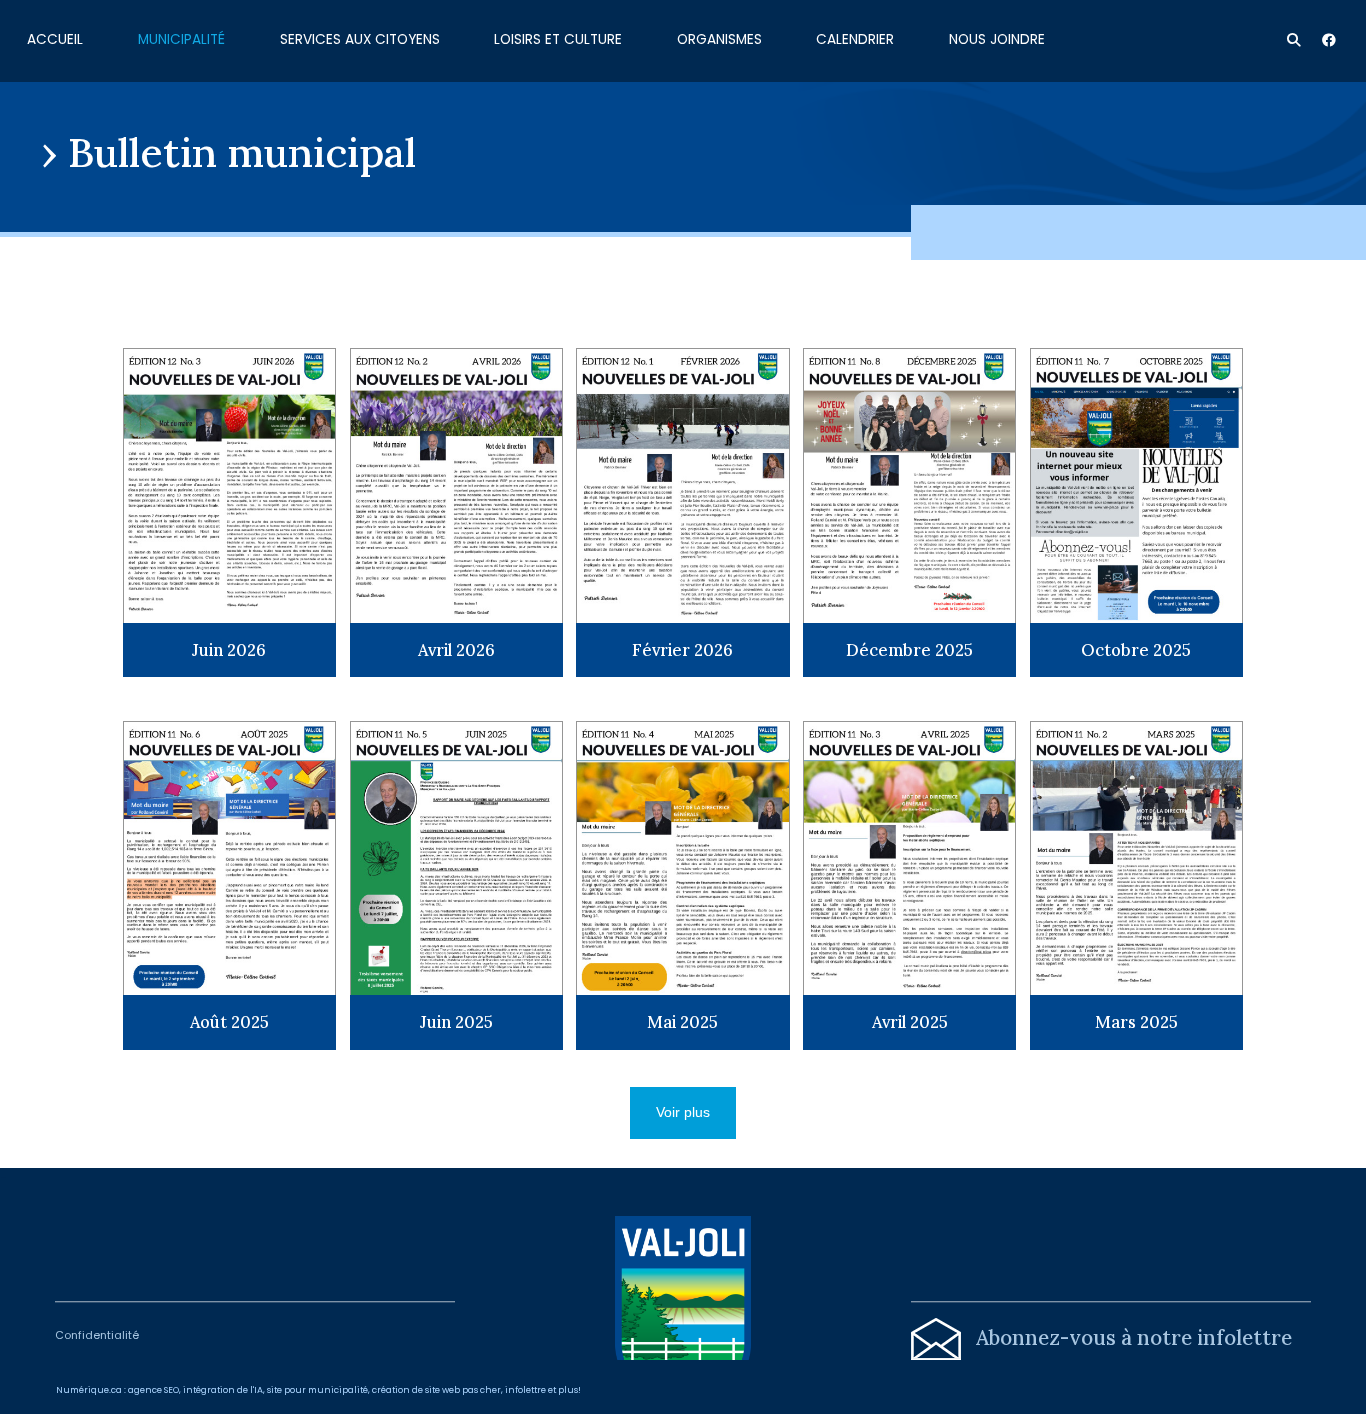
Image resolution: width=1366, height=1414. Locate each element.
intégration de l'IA (223, 1390)
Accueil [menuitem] (55, 38)
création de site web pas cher (436, 1390)
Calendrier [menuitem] (855, 38)
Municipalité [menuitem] (181, 38)
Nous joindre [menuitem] (997, 38)
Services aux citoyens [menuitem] (360, 38)
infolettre (525, 1390)
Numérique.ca (89, 1390)
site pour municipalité (317, 1390)
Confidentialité (97, 1335)
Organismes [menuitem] (719, 38)
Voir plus (683, 1112)
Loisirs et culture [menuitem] (558, 38)
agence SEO (153, 1390)
